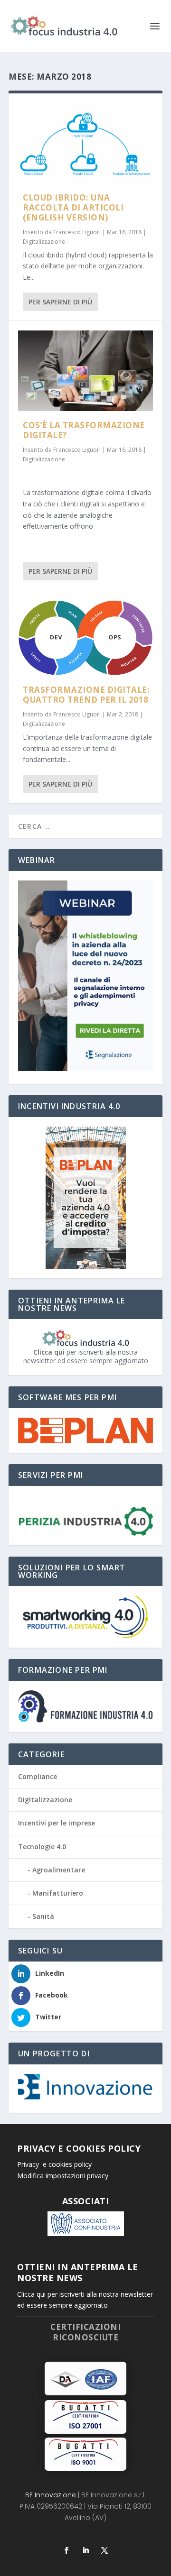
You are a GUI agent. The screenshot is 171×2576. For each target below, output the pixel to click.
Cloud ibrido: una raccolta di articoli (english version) (73, 207)
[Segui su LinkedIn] (85, 2550)
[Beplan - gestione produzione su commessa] (85, 1431)
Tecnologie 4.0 (42, 1847)
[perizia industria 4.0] (85, 1521)
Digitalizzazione (44, 242)
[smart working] (85, 1617)
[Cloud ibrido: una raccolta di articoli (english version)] (85, 143)
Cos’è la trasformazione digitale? (84, 430)
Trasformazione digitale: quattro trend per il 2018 (86, 695)
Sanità (43, 1916)
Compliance (38, 1776)
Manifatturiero (58, 1893)
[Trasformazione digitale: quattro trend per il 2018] (85, 638)
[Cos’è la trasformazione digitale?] (85, 371)
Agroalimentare (59, 1870)
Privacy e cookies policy (54, 2164)
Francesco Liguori (77, 232)
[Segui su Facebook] (66, 2550)
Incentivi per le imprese (57, 1823)
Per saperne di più (60, 302)
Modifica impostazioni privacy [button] (63, 2176)
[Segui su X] (104, 2550)
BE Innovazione (51, 2495)
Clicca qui (49, 1352)
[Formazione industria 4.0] (85, 1706)
